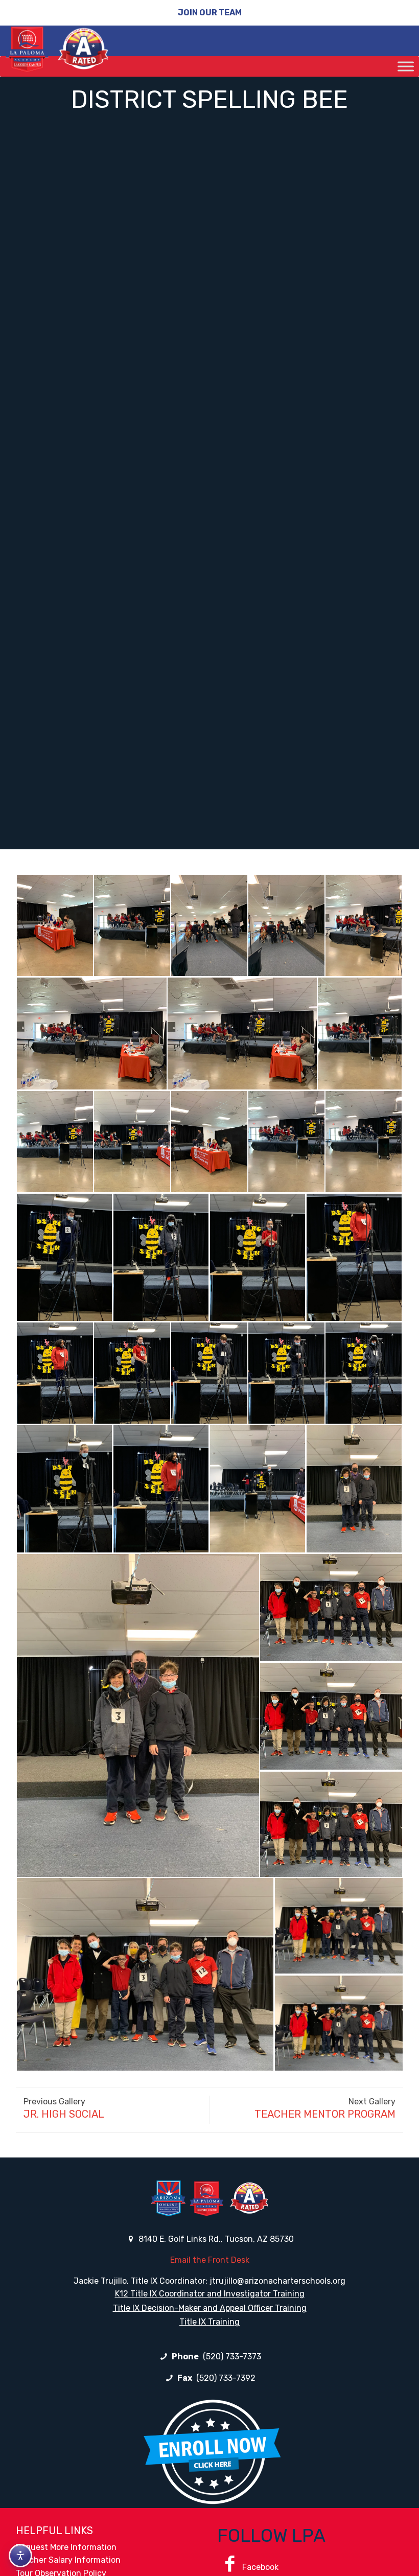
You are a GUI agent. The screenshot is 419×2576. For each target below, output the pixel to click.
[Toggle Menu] (406, 66)
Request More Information (66, 2547)
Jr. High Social (64, 2114)
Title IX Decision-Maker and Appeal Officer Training (210, 2308)
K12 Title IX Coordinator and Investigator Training (210, 2294)
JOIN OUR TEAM (210, 13)
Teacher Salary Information (68, 2560)
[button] (54, 925)
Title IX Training (209, 2322)
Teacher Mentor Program (325, 2114)
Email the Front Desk (210, 2260)
